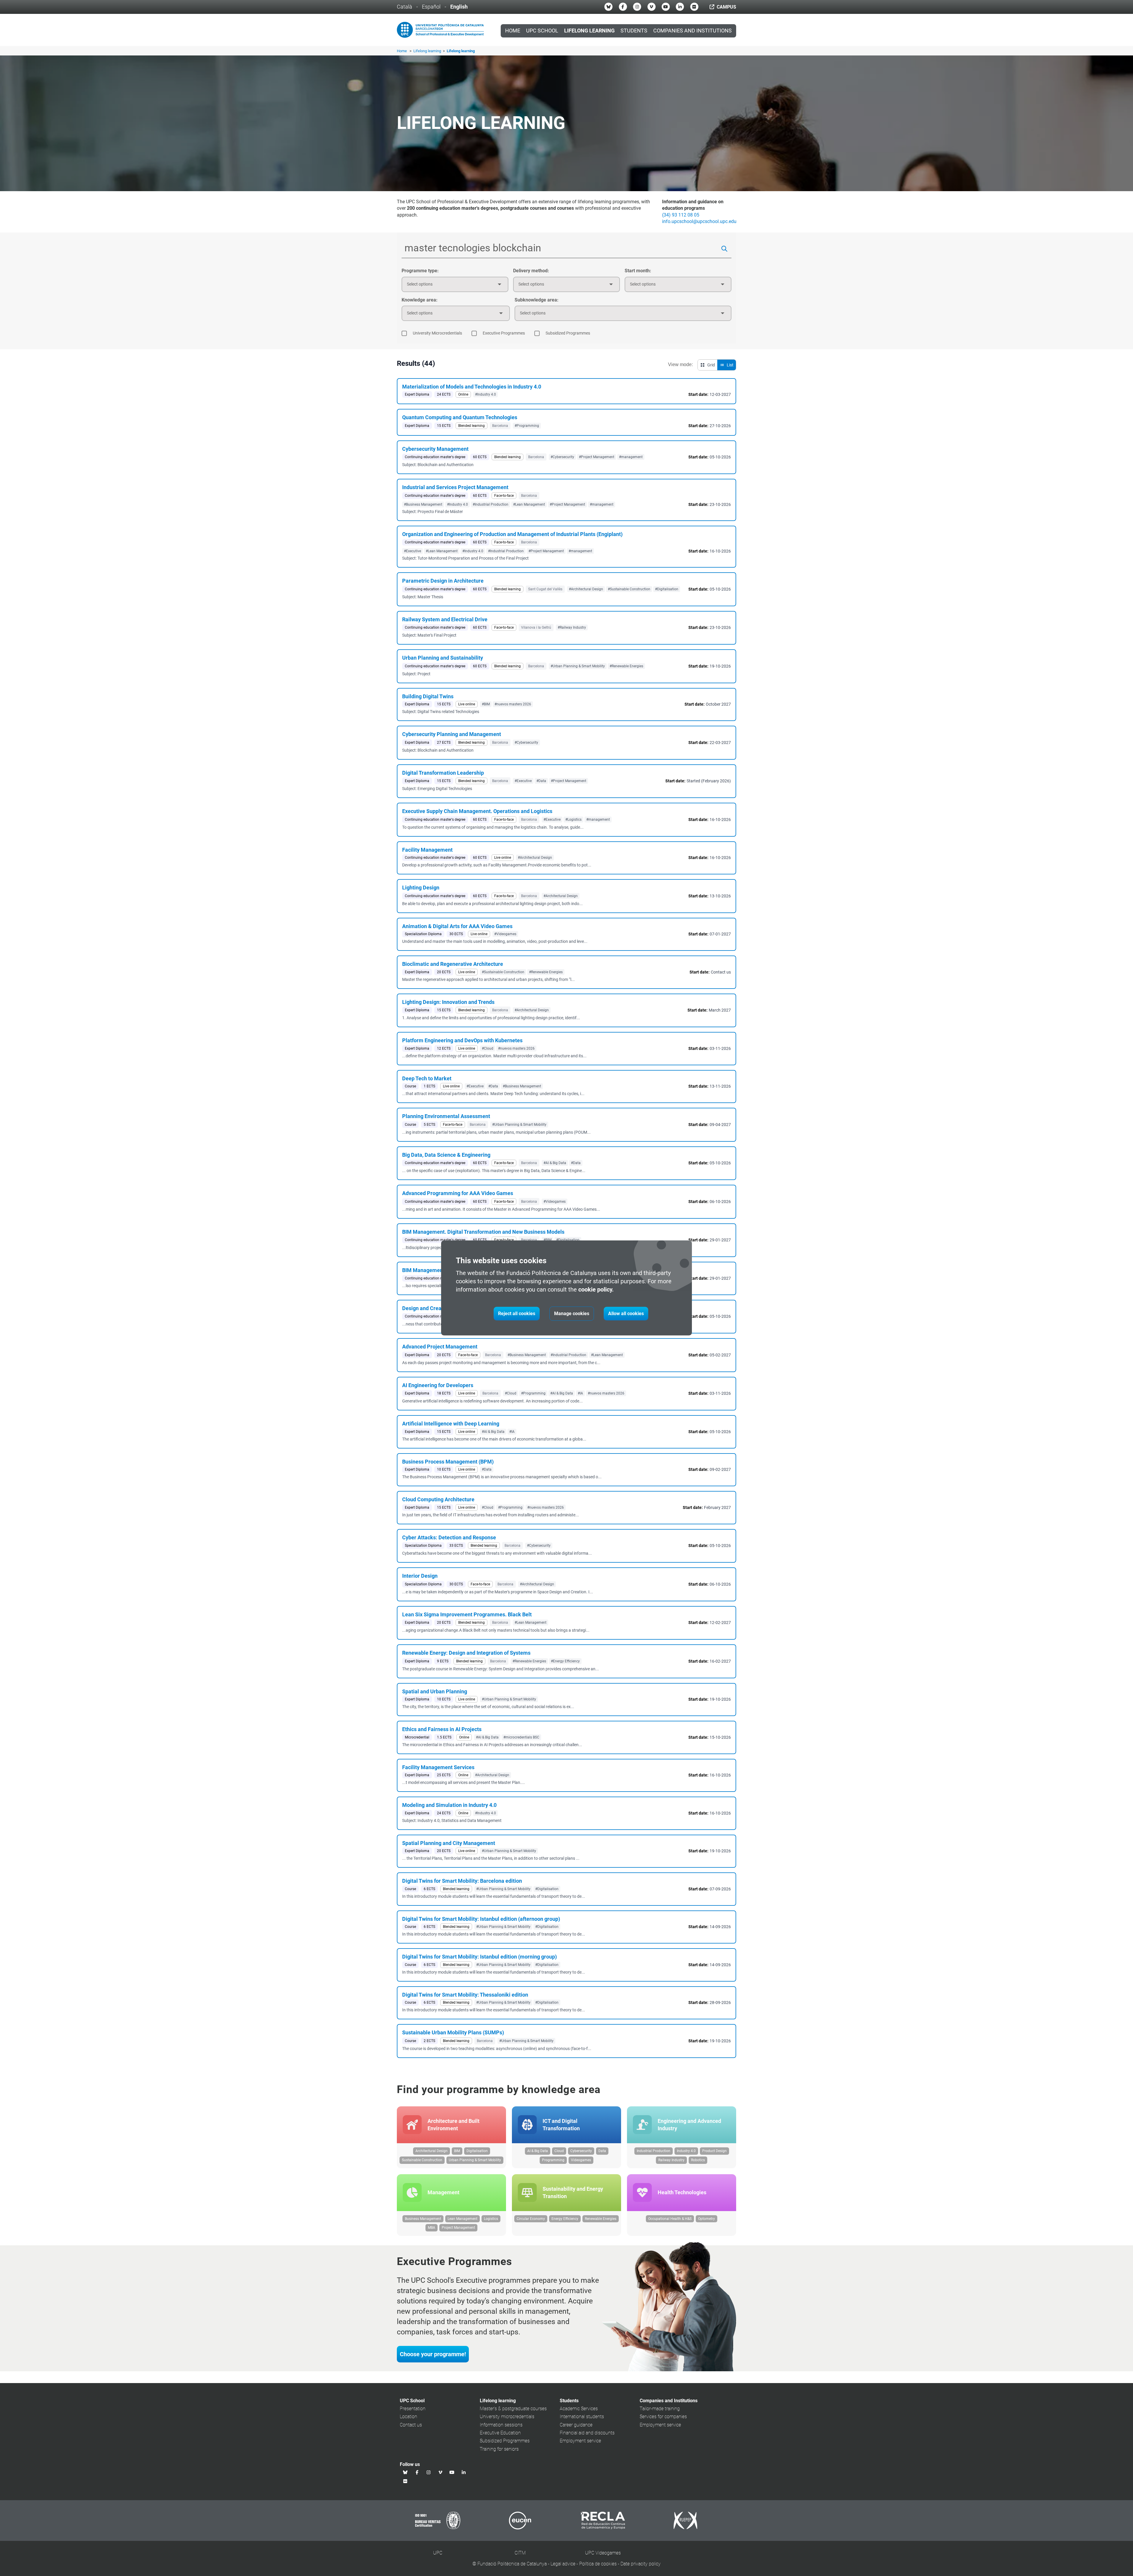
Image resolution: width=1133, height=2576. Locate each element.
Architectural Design (432, 2151)
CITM (520, 2553)
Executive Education (500, 2433)
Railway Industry (671, 2160)
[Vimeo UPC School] (651, 7)
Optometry (707, 2219)
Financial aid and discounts (587, 2433)
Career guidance (576, 2425)
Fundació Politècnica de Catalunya (512, 2564)
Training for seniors (499, 2449)
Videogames (581, 2160)
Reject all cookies (517, 1314)
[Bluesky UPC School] (608, 7)
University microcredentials (507, 2417)
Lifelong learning (428, 51)
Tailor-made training (660, 2409)
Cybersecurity (581, 2151)
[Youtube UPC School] (666, 7)
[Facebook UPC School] (623, 7)
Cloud (559, 2151)
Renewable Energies (601, 2219)
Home (513, 31)
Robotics (698, 2160)
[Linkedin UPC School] (680, 7)
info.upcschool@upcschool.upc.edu (699, 221)
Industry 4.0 (686, 2151)
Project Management (458, 2228)
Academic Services (579, 2409)
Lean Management (462, 2219)
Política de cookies (598, 2564)
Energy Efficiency (565, 2219)
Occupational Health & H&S (670, 2219)
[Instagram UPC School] (637, 7)
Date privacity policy (641, 2564)
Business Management (423, 2219)
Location (408, 2417)
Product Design (714, 2151)
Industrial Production (654, 2151)
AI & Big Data (538, 2151)
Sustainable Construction (422, 2160)
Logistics (491, 2219)
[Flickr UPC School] (694, 7)
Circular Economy (531, 2219)
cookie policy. (596, 1289)
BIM (457, 2151)
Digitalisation (477, 2151)
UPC (438, 2553)
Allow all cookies (626, 1314)
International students (582, 2417)
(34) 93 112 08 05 (681, 215)
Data (602, 2151)
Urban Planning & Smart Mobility (475, 2160)
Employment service (580, 2441)
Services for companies (663, 2417)
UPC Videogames (603, 2553)
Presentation (413, 2409)
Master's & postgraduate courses (513, 2409)
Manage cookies (572, 1314)
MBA (432, 2228)
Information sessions (501, 2425)
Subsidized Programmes (505, 2441)
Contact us (411, 2425)
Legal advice (563, 2564)
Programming (553, 2160)
